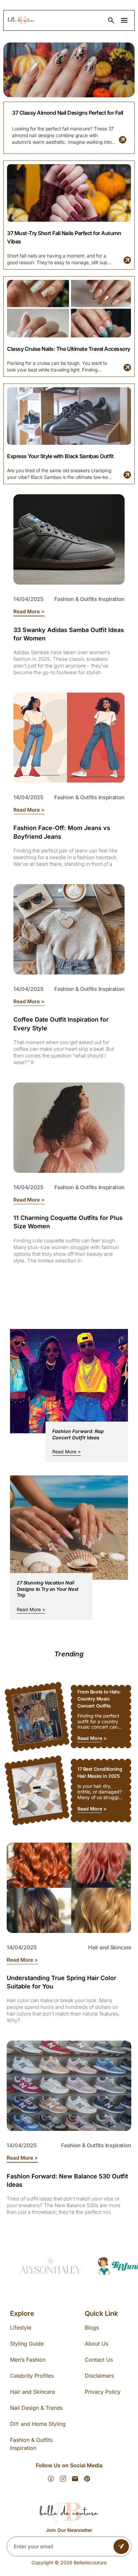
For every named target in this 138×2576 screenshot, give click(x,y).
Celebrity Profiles (32, 2376)
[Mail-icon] (75, 2479)
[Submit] (121, 2547)
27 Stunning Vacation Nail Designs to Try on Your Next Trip (48, 1589)
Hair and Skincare (110, 1947)
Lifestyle (21, 2328)
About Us (96, 2344)
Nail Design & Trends (36, 2408)
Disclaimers (99, 2376)
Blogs (92, 2328)
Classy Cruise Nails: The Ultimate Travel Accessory (69, 349)
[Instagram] (63, 2479)
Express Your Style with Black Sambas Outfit (60, 456)
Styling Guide (27, 2344)
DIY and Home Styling (38, 2424)
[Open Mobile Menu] (124, 20)
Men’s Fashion (28, 2360)
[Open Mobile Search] (111, 20)
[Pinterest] (87, 2479)
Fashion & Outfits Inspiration (89, 599)
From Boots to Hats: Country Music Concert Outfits (99, 1699)
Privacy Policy (103, 2392)
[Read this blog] (123, 140)
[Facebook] (51, 2479)
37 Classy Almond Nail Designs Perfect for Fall (68, 113)
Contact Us (99, 2360)
